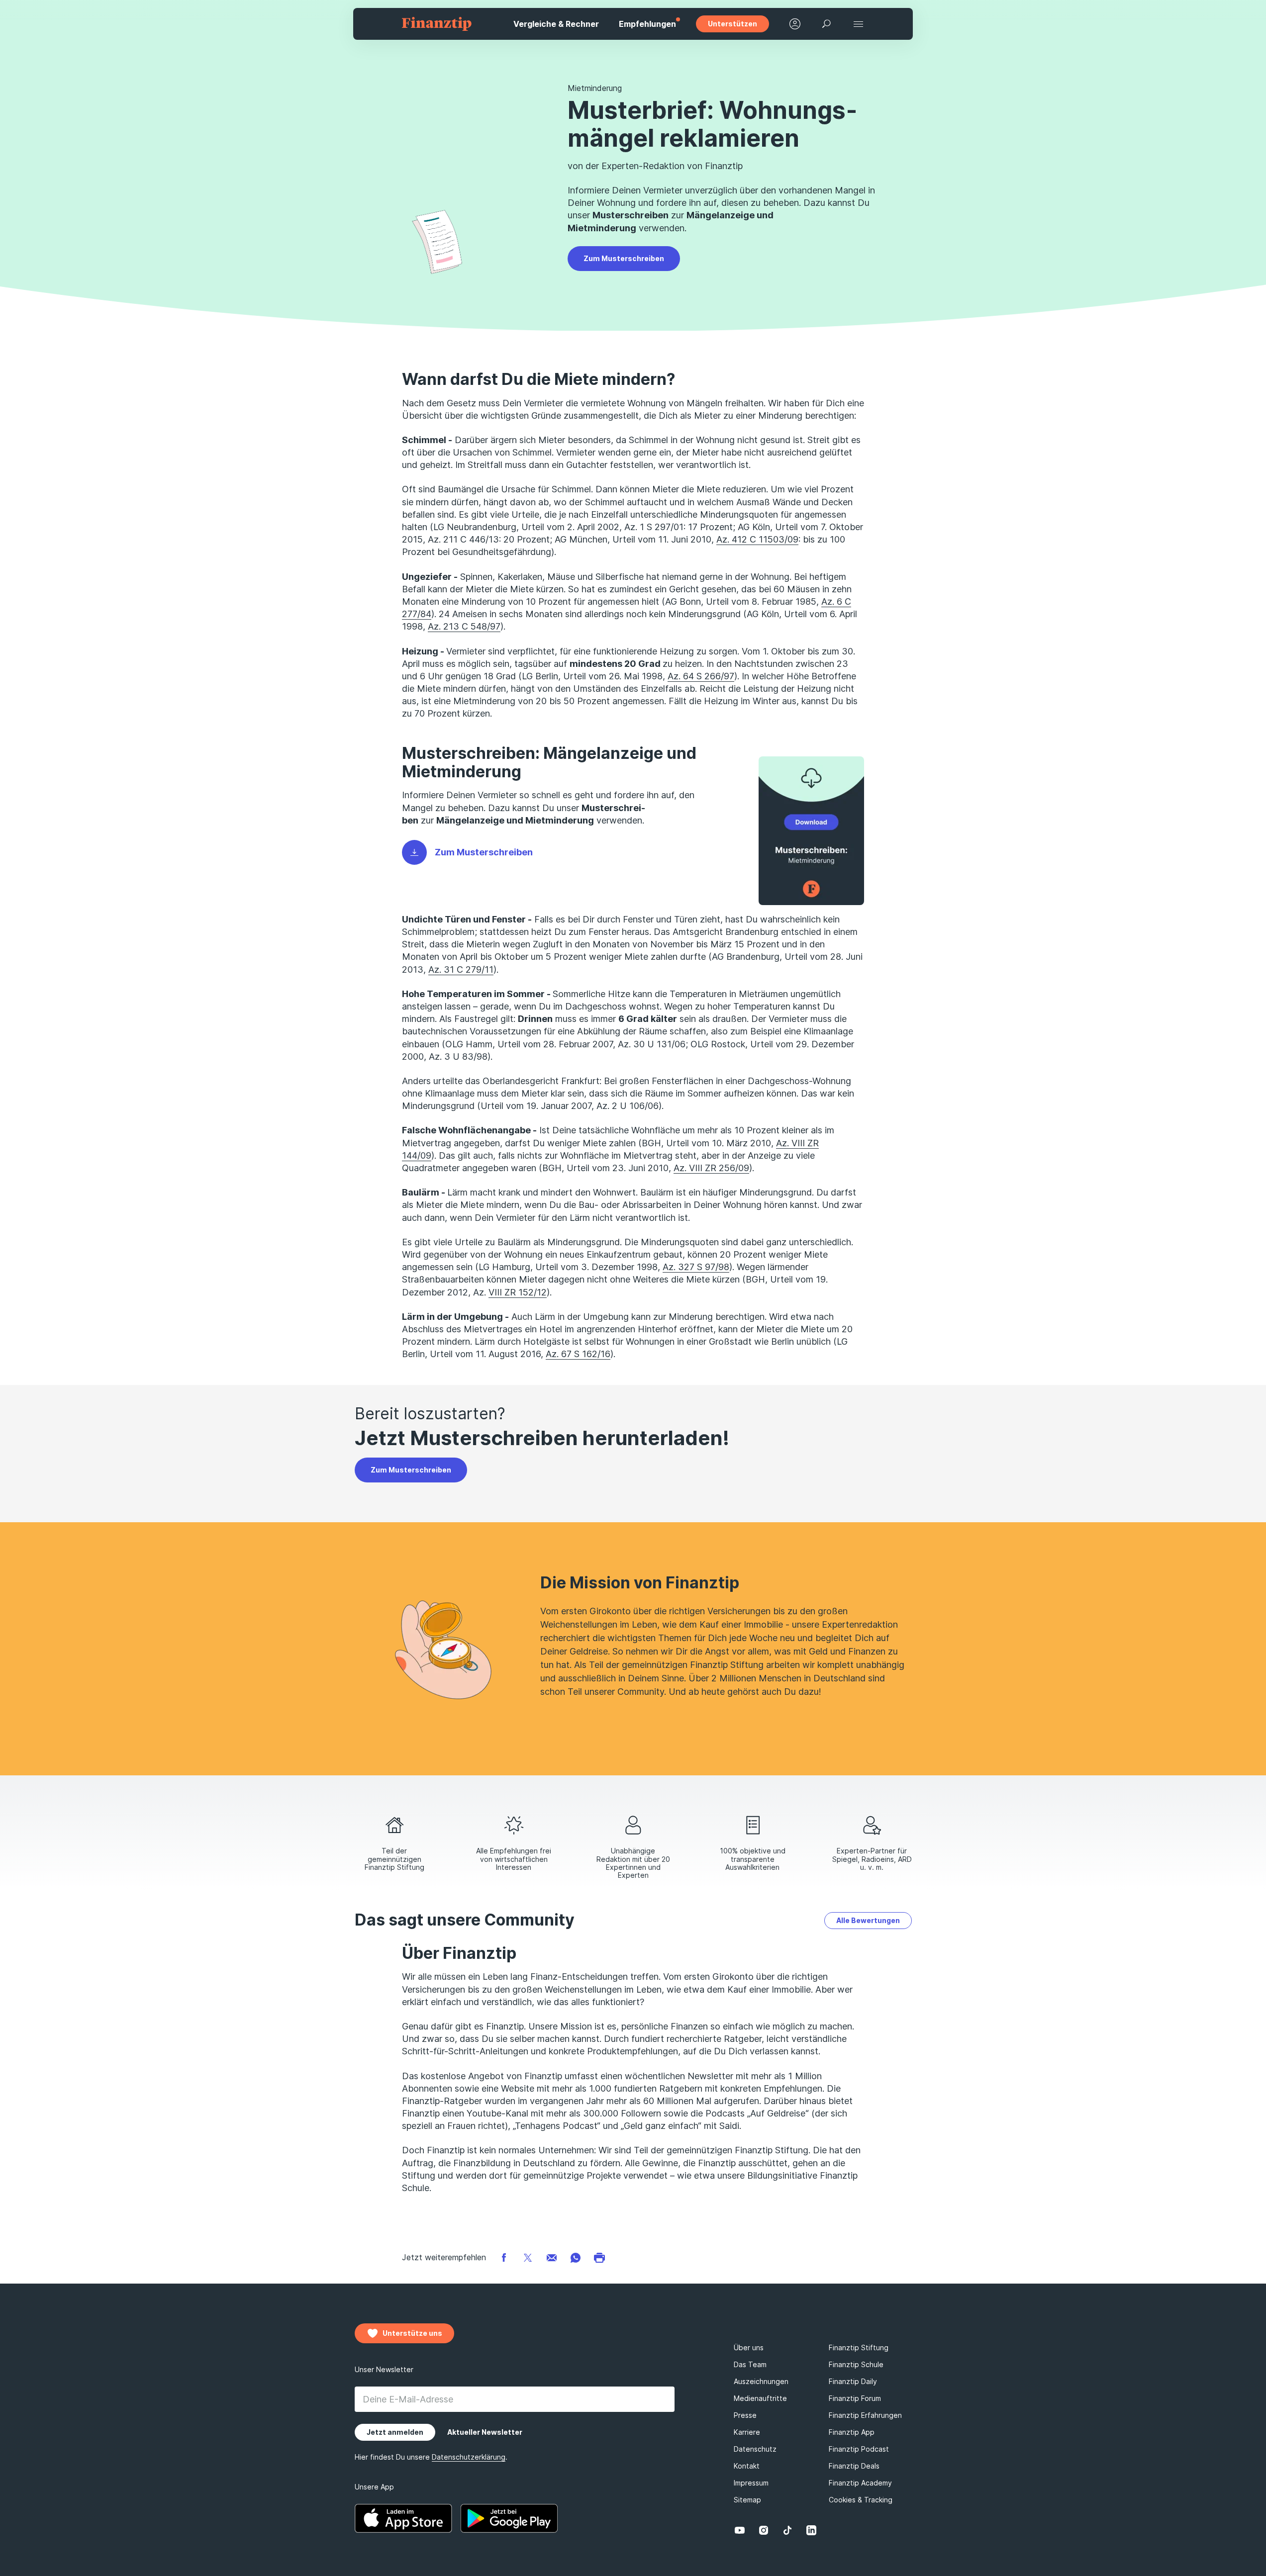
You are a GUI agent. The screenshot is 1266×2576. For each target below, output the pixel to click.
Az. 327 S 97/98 (696, 1267)
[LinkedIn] (811, 2530)
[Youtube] (740, 2530)
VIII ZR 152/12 (518, 1292)
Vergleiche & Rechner (556, 24)
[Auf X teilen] (528, 2257)
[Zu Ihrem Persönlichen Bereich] (795, 24)
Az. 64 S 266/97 (701, 676)
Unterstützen (732, 24)
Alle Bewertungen (868, 1920)
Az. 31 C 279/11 (461, 969)
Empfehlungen (647, 24)
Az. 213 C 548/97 (464, 626)
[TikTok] (787, 2530)
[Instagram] (764, 2530)
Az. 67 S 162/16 (578, 1354)
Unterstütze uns (412, 2333)
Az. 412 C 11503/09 (757, 539)
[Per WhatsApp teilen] (576, 2257)
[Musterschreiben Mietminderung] (811, 831)
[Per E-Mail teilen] (552, 2257)
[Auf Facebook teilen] (504, 2257)
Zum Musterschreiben (624, 258)
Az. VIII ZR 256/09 (711, 1168)
